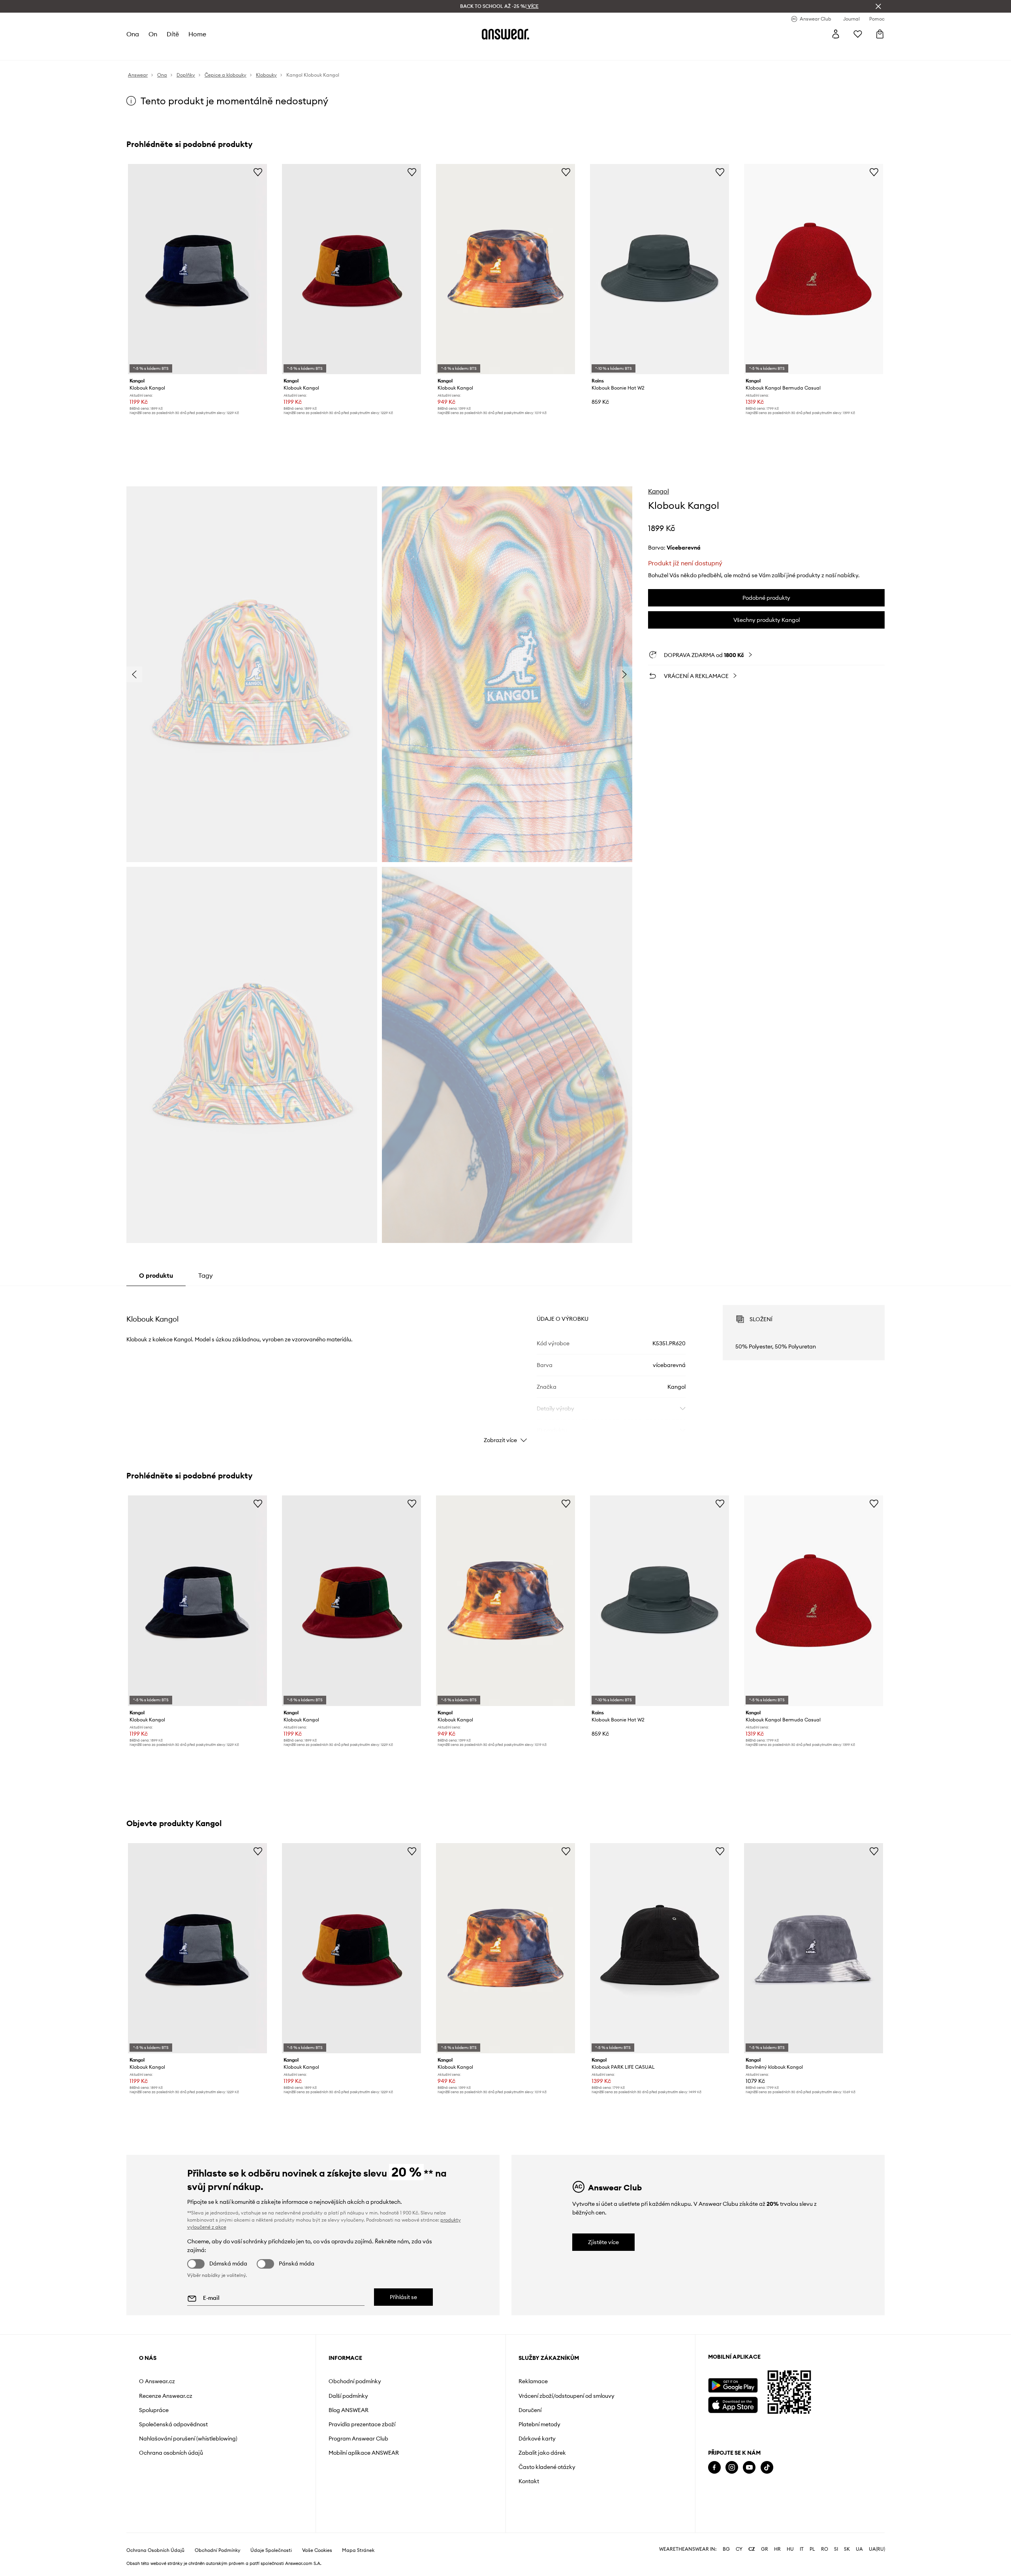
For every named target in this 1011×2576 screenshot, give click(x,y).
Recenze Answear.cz (166, 2396)
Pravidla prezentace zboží (362, 2424)
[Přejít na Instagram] (732, 2468)
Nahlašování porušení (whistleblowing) (188, 2439)
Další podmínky (348, 2396)
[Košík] (880, 34)
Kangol (659, 491)
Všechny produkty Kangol (767, 620)
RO (825, 2549)
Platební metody (539, 2424)
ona (133, 34)
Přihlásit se (403, 2297)
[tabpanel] (505, 1367)
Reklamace (533, 2381)
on (153, 34)
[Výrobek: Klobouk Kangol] (197, 269)
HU (790, 2549)
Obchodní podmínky (355, 2381)
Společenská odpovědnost (173, 2424)
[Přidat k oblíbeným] (258, 172)
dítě (173, 34)
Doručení (530, 2410)
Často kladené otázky (547, 2467)
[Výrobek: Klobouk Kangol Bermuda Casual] (814, 269)
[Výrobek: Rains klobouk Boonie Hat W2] (660, 269)
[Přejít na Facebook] (714, 2468)
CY (739, 2549)
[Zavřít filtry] (878, 6)
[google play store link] (733, 2385)
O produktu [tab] (156, 1275)
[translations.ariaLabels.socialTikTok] (767, 2468)
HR (777, 2549)
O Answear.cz (157, 2381)
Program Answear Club (358, 2439)
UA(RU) (877, 2549)
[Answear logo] (505, 34)
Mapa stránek (358, 2550)
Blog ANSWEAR (349, 2410)
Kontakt (529, 2481)
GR (765, 2549)
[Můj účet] (836, 34)
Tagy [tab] (206, 1275)
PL (812, 2549)
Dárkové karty (537, 2439)
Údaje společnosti (271, 2550)
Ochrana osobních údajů (171, 2453)
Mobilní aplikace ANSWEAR (364, 2453)
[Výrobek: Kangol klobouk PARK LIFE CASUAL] (660, 1948)
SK (847, 2549)
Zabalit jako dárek (542, 2453)
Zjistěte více (603, 2242)
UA (859, 2549)
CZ (752, 2549)
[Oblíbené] (858, 34)
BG (726, 2549)
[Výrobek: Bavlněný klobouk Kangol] (814, 1948)
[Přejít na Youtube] (749, 2468)
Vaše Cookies (317, 2550)
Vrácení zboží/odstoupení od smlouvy (567, 2396)
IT (802, 2549)
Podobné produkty (766, 598)
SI (836, 2549)
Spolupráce (154, 2410)
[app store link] (733, 2404)
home (197, 34)
